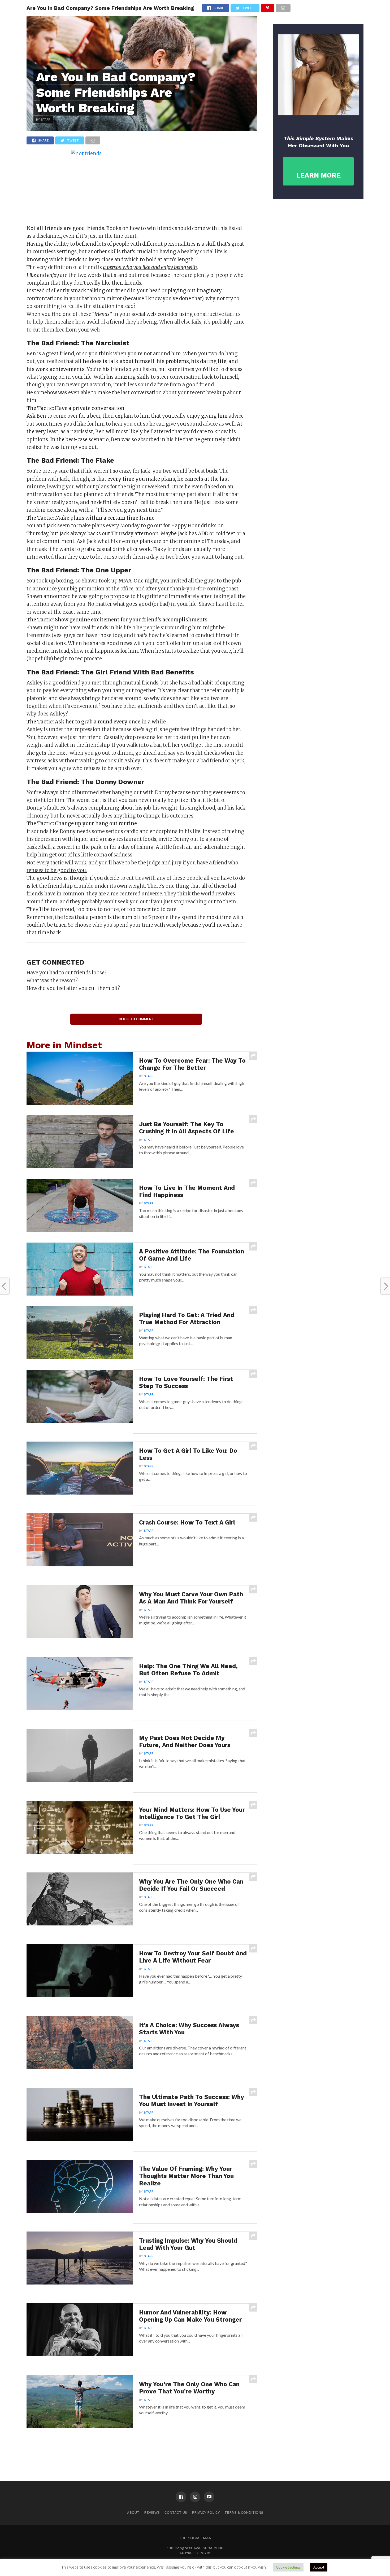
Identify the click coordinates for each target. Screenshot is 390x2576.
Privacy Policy (206, 2513)
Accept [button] (319, 2567)
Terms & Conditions (244, 2513)
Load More (142, 2453)
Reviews (152, 2513)
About (133, 2513)
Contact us (176, 2513)
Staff (149, 1076)
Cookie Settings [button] (288, 2567)
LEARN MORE (318, 175)
